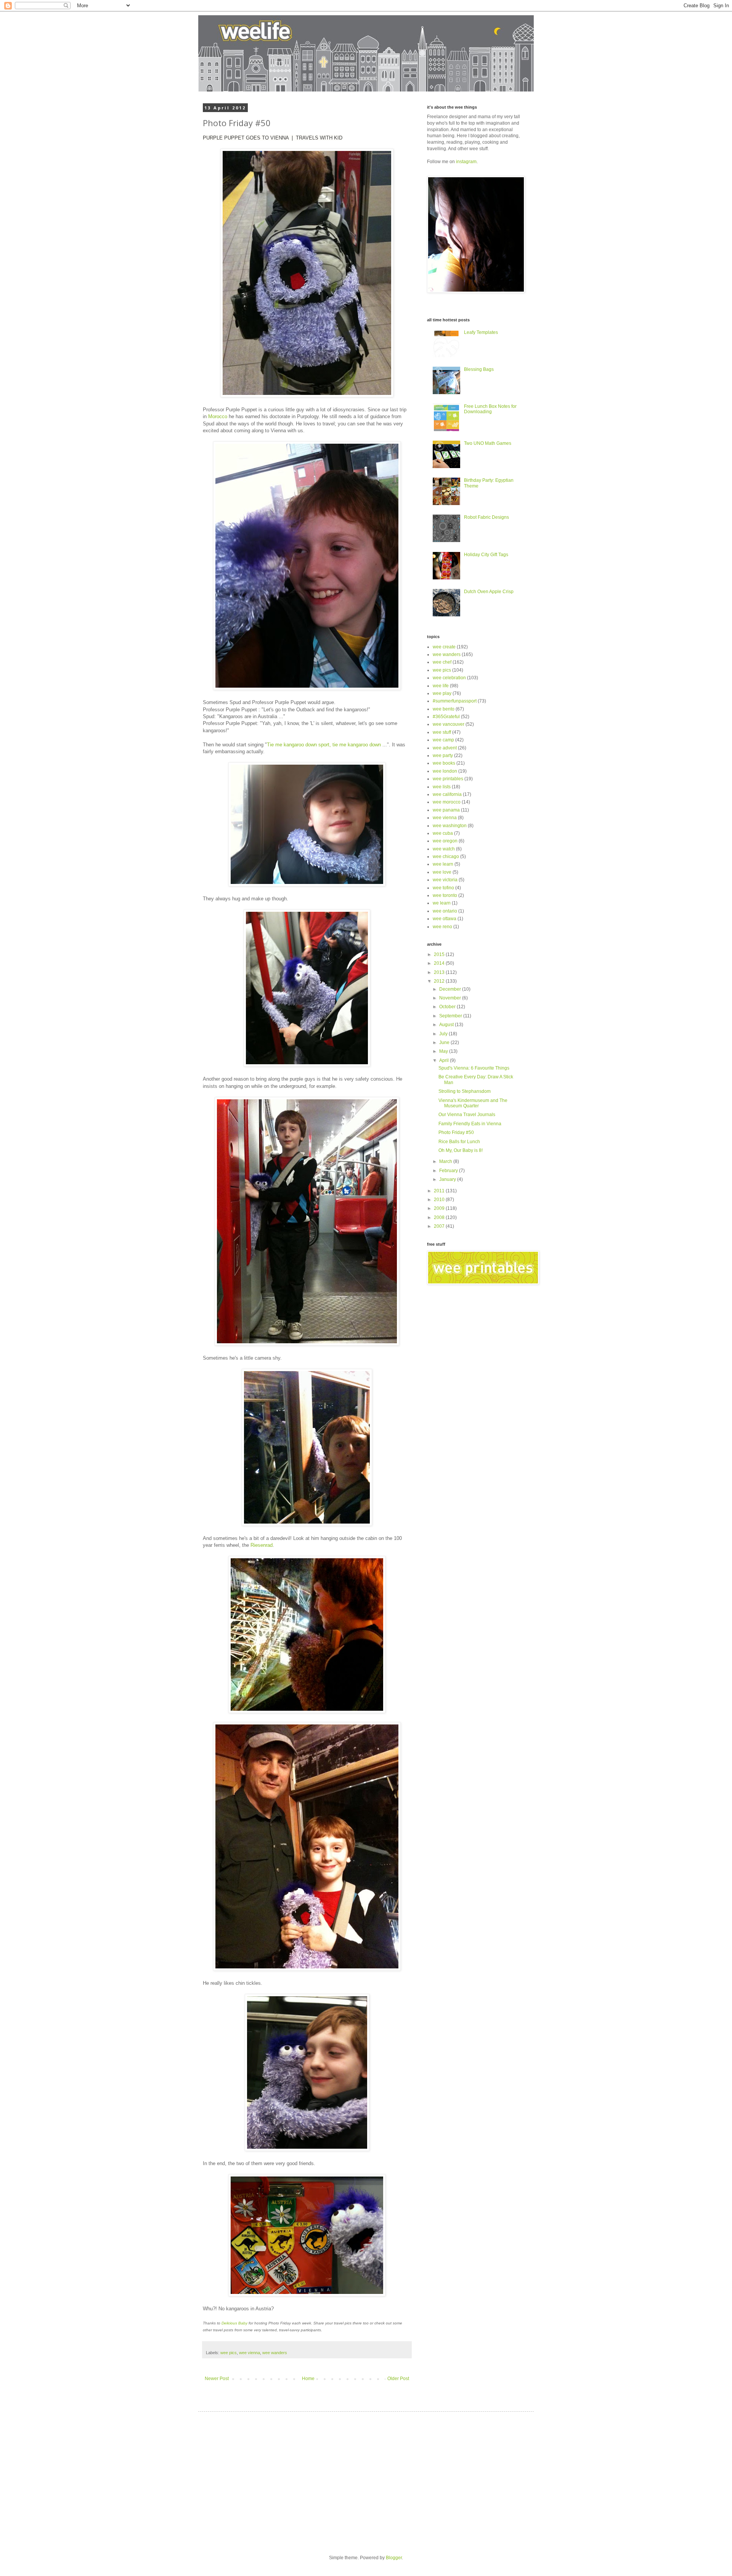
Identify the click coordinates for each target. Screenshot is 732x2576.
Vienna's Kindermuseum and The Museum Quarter (473, 1103)
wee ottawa (445, 919)
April (445, 1060)
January (448, 1179)
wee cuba (443, 833)
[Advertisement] (274, 2477)
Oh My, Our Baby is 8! (461, 1150)
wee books (444, 763)
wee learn (443, 864)
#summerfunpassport (455, 701)
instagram (466, 162)
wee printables (448, 779)
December (451, 989)
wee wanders (275, 2353)
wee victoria (445, 880)
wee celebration (449, 678)
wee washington (450, 826)
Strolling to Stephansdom (465, 1091)
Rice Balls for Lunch (459, 1142)
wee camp (443, 740)
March (446, 1161)
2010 (440, 1200)
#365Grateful (446, 717)
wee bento (444, 709)
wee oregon (445, 841)
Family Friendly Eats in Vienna (470, 1124)
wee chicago (446, 857)
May (444, 1051)
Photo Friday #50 (456, 1132)
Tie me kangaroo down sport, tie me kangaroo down (324, 745)
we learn (442, 903)
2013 (440, 972)
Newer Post (217, 2379)
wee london (445, 771)
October (448, 1007)
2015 (440, 954)
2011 (440, 1191)
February (449, 1171)
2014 (440, 963)
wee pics (229, 2353)
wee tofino (443, 888)
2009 (440, 1208)
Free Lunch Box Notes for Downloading (490, 409)
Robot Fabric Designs (486, 517)
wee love (442, 872)
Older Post (398, 2379)
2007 (440, 1226)
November (451, 998)
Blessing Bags (479, 369)
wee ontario (445, 911)
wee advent (445, 748)
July (444, 1034)
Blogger (394, 2558)
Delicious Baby (234, 2323)
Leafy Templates (481, 332)
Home (308, 2379)
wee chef (442, 662)
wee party (443, 755)
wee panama (446, 810)
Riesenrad (262, 1545)
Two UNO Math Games (488, 443)
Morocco (218, 416)
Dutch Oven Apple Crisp (489, 592)
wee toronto (445, 895)
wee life (441, 686)
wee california (447, 794)
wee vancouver (449, 724)
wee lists (442, 787)
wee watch (444, 849)
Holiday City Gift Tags (486, 555)
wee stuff (442, 732)
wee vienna (250, 2353)
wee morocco (447, 802)
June (445, 1043)
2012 (440, 981)
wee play (442, 693)
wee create (444, 647)
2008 (440, 1217)
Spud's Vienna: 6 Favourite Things (474, 1068)
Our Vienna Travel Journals (467, 1115)
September (451, 1016)
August (447, 1025)
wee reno (442, 927)
